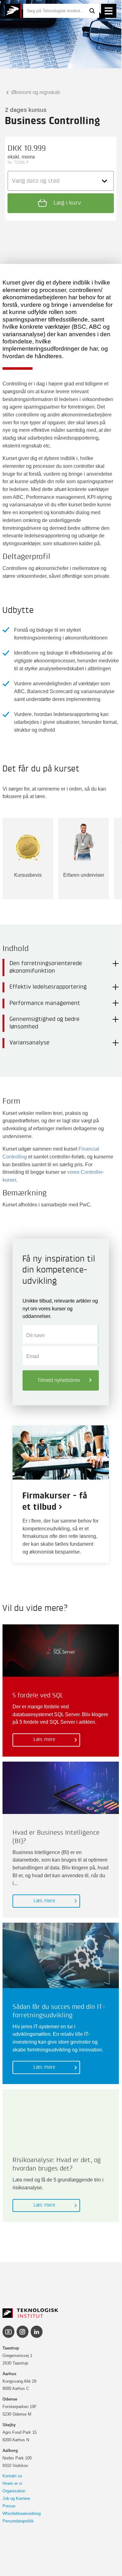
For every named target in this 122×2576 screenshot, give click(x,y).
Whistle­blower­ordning (22, 2513)
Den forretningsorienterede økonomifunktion (46, 967)
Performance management (45, 1003)
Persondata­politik (18, 2521)
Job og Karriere (16, 2498)
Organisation (14, 2491)
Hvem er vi (12, 2483)
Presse (9, 2506)
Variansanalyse (29, 1043)
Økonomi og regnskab (35, 92)
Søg (92, 11)
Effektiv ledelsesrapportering (48, 987)
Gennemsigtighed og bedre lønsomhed (44, 1023)
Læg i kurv (66, 203)
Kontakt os (12, 2476)
